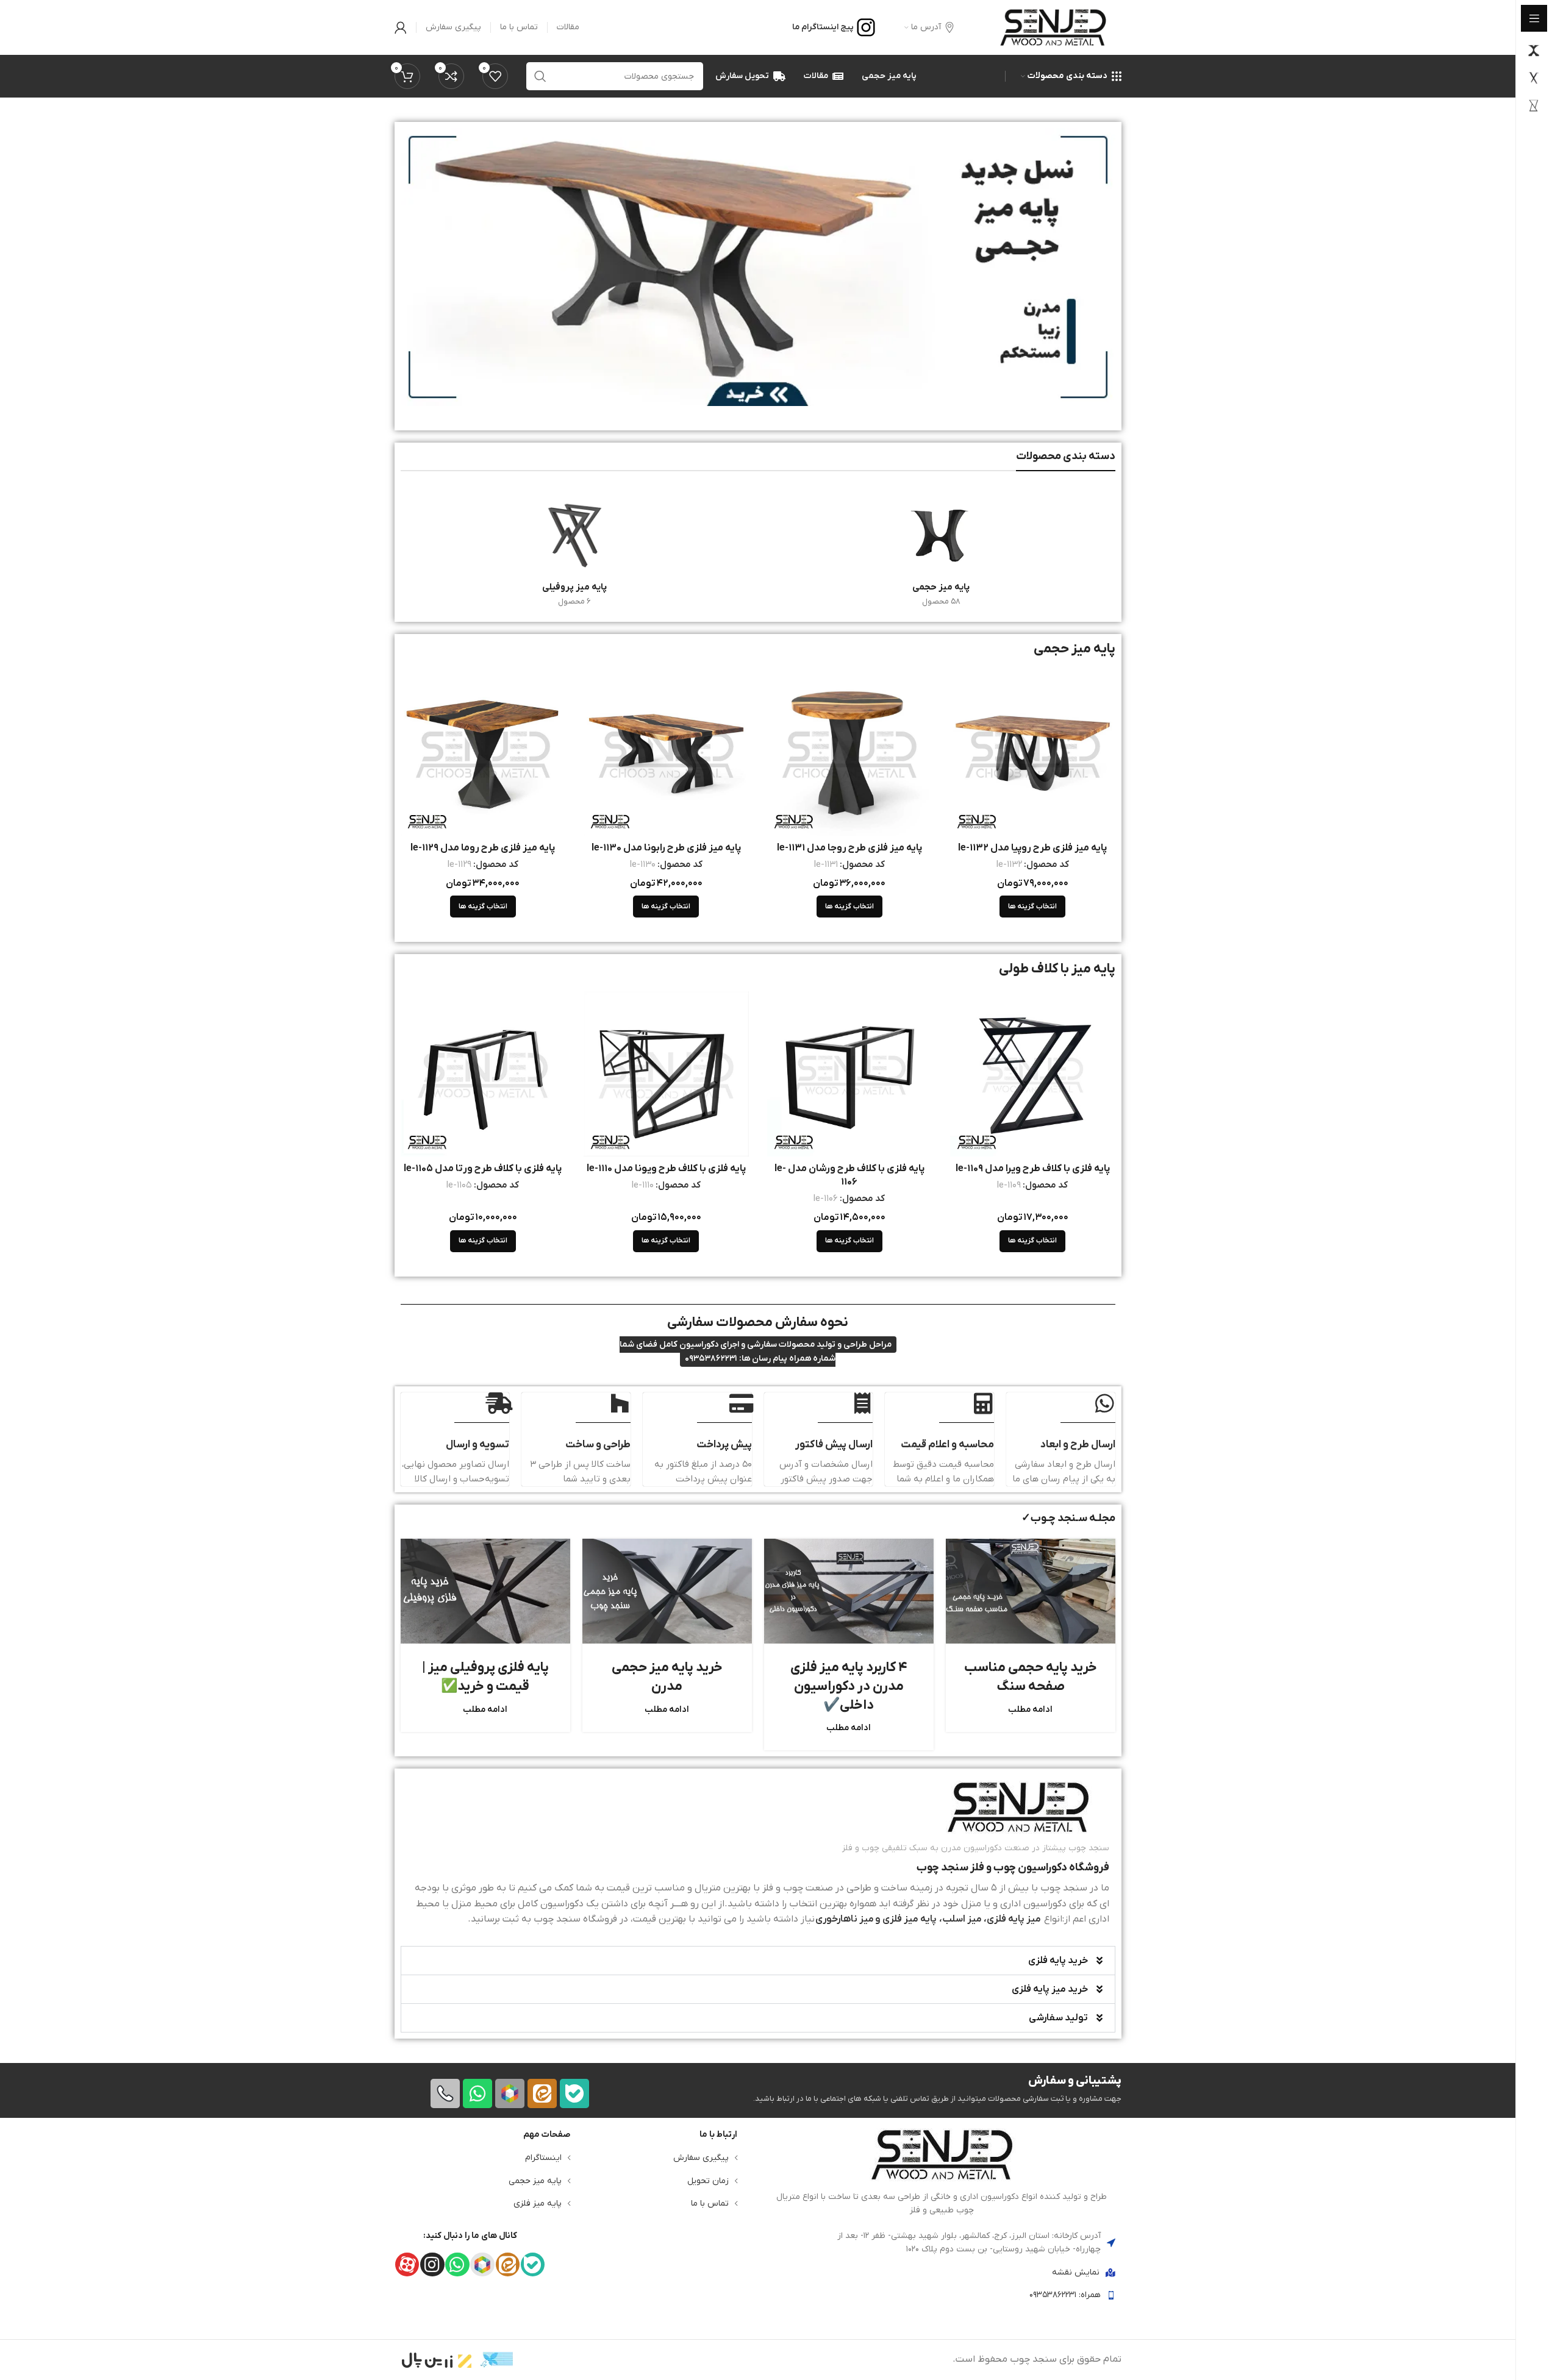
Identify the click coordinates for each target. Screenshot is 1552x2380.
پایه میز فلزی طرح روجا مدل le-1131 (849, 848)
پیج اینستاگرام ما (823, 27)
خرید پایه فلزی (1058, 1961)
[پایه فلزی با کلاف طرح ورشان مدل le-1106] (850, 1074)
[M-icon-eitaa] (542, 2093)
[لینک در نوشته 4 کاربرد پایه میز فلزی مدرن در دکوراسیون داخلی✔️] (849, 1591)
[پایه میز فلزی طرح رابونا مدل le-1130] (666, 753)
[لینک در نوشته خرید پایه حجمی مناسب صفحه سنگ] (1031, 1591)
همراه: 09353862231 (1065, 2295)
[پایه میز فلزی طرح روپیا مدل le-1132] (1033, 753)
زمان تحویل (708, 2180)
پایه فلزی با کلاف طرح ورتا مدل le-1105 (483, 1169)
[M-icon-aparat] (407, 2264)
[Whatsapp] (477, 2093)
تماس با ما (710, 2204)
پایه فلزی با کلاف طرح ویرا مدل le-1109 (1033, 1169)
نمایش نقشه (1076, 2272)
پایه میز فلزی (538, 2204)
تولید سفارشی (1058, 2018)
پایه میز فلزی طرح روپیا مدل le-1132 (1032, 848)
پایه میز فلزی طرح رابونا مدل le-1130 (666, 848)
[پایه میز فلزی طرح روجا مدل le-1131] (850, 753)
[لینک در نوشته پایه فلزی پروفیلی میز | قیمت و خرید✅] (485, 1591)
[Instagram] (432, 2264)
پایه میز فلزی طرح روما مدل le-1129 (483, 848)
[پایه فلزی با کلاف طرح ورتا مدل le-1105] (483, 1074)
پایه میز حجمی (535, 2180)
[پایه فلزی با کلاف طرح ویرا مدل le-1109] (1033, 1074)
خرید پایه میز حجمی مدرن (667, 1677)
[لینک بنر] (758, 267)
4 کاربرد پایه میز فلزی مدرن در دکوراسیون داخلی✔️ (849, 1687)
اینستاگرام (543, 2158)
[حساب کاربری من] (401, 27)
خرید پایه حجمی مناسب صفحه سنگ (1031, 1677)
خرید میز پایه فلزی (1050, 1989)
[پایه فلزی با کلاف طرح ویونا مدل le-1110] (666, 1074)
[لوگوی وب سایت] (1053, 27)
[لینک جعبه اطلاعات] (758, 1854)
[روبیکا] (510, 2093)
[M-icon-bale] (574, 2093)
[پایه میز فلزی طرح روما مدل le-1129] (483, 753)
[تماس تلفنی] (445, 2093)
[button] (758, 1961)
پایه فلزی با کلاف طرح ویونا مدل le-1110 (666, 1169)
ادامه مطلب (1030, 1710)
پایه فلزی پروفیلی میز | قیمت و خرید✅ (485, 1677)
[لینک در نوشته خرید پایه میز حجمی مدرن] (667, 1591)
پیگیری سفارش (701, 2158)
